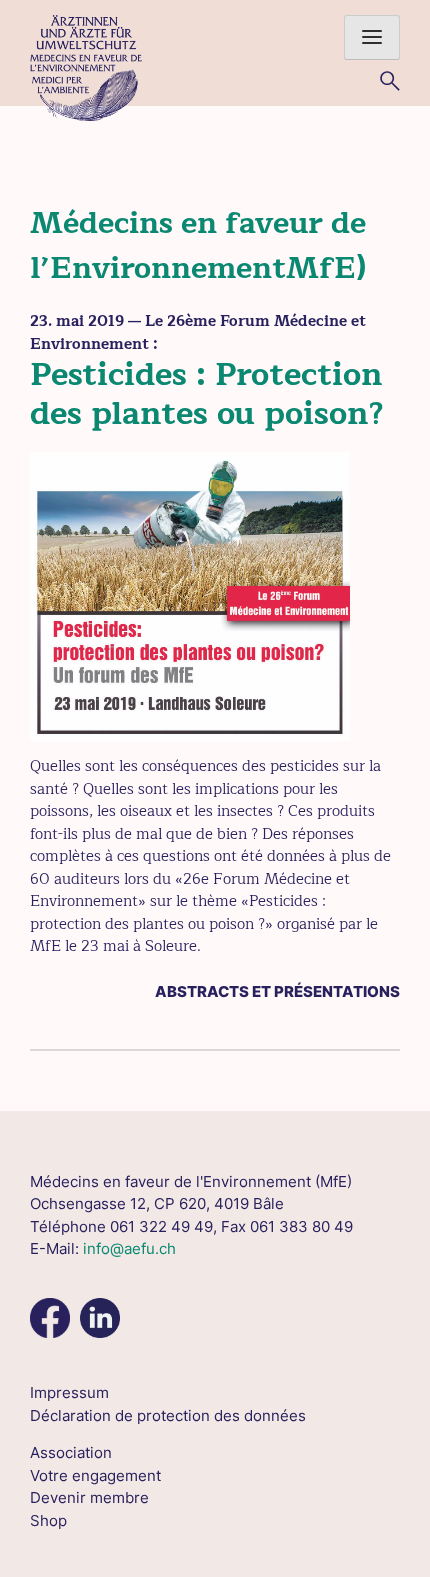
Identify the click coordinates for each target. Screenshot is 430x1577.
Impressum (69, 1392)
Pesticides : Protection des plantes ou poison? (207, 393)
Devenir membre (89, 1497)
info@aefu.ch (129, 1248)
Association (71, 1452)
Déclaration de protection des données (168, 1415)
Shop (48, 1520)
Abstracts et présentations (277, 991)
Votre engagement (95, 1475)
